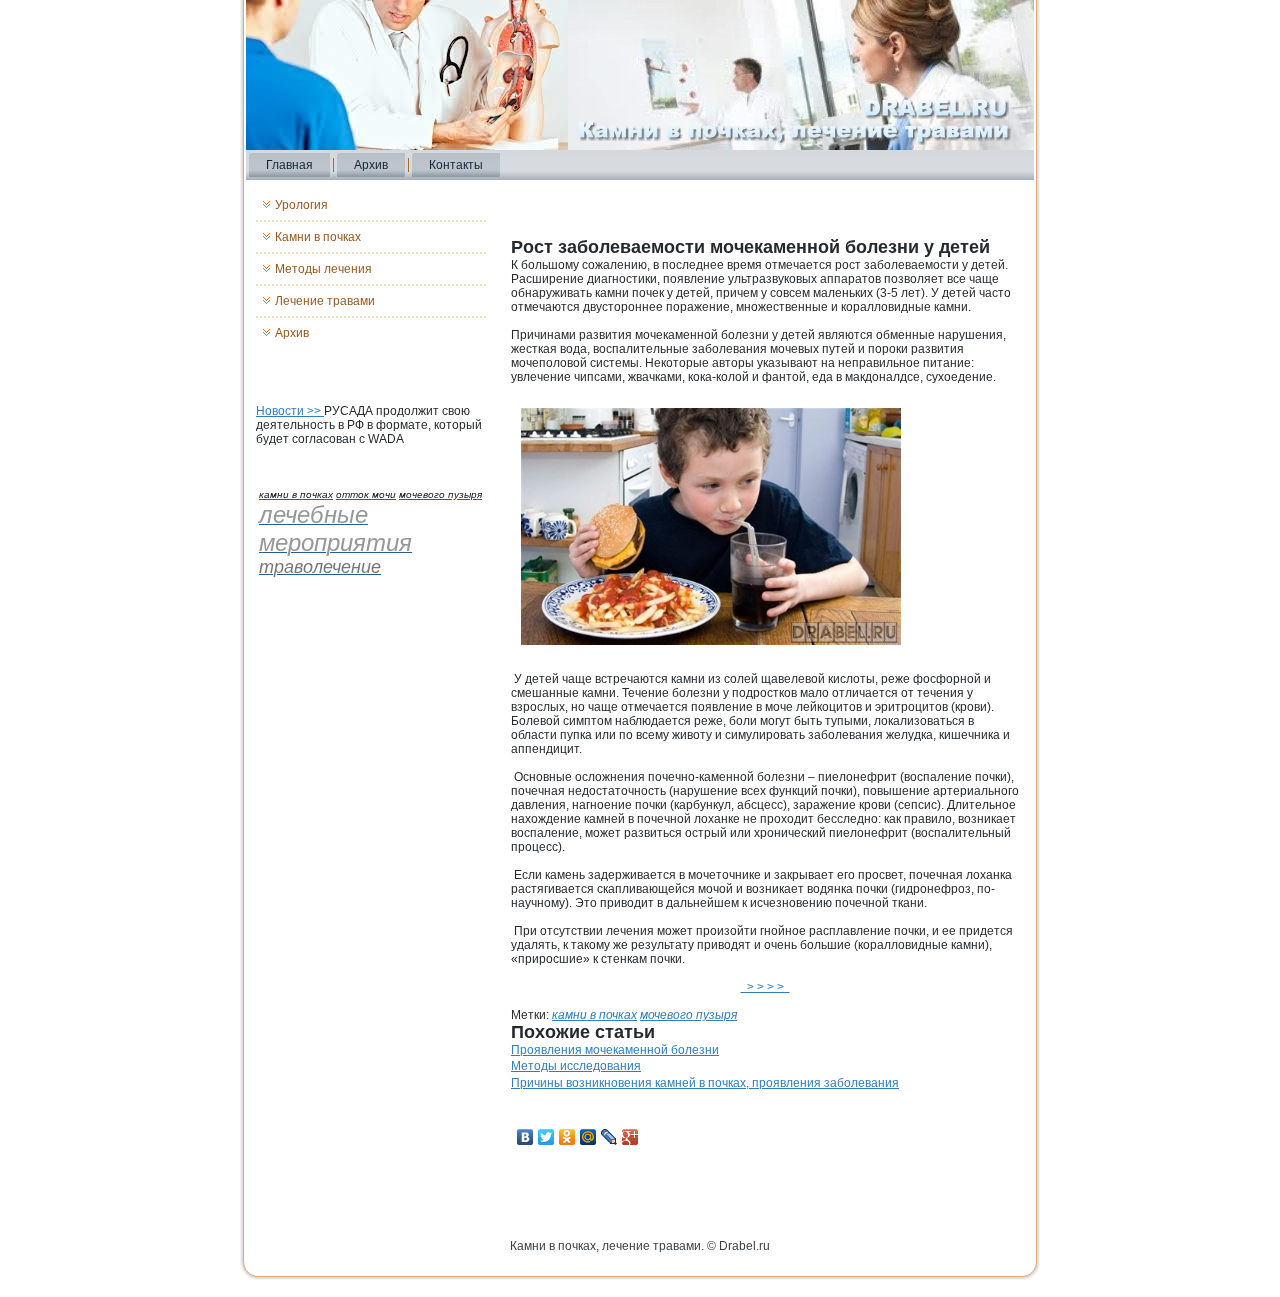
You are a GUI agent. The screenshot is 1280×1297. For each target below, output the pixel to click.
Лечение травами (325, 301)
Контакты (456, 165)
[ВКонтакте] (525, 1137)
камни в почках (594, 1015)
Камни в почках (318, 237)
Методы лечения (323, 269)
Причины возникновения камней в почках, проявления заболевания (705, 1083)
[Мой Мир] (588, 1137)
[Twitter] (546, 1137)
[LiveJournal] (609, 1137)
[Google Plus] (630, 1137)
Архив (371, 165)
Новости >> (290, 411)
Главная (289, 165)
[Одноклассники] (567, 1137)
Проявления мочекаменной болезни (615, 1050)
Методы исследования (576, 1066)
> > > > (765, 987)
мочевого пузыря (688, 1015)
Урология (301, 205)
